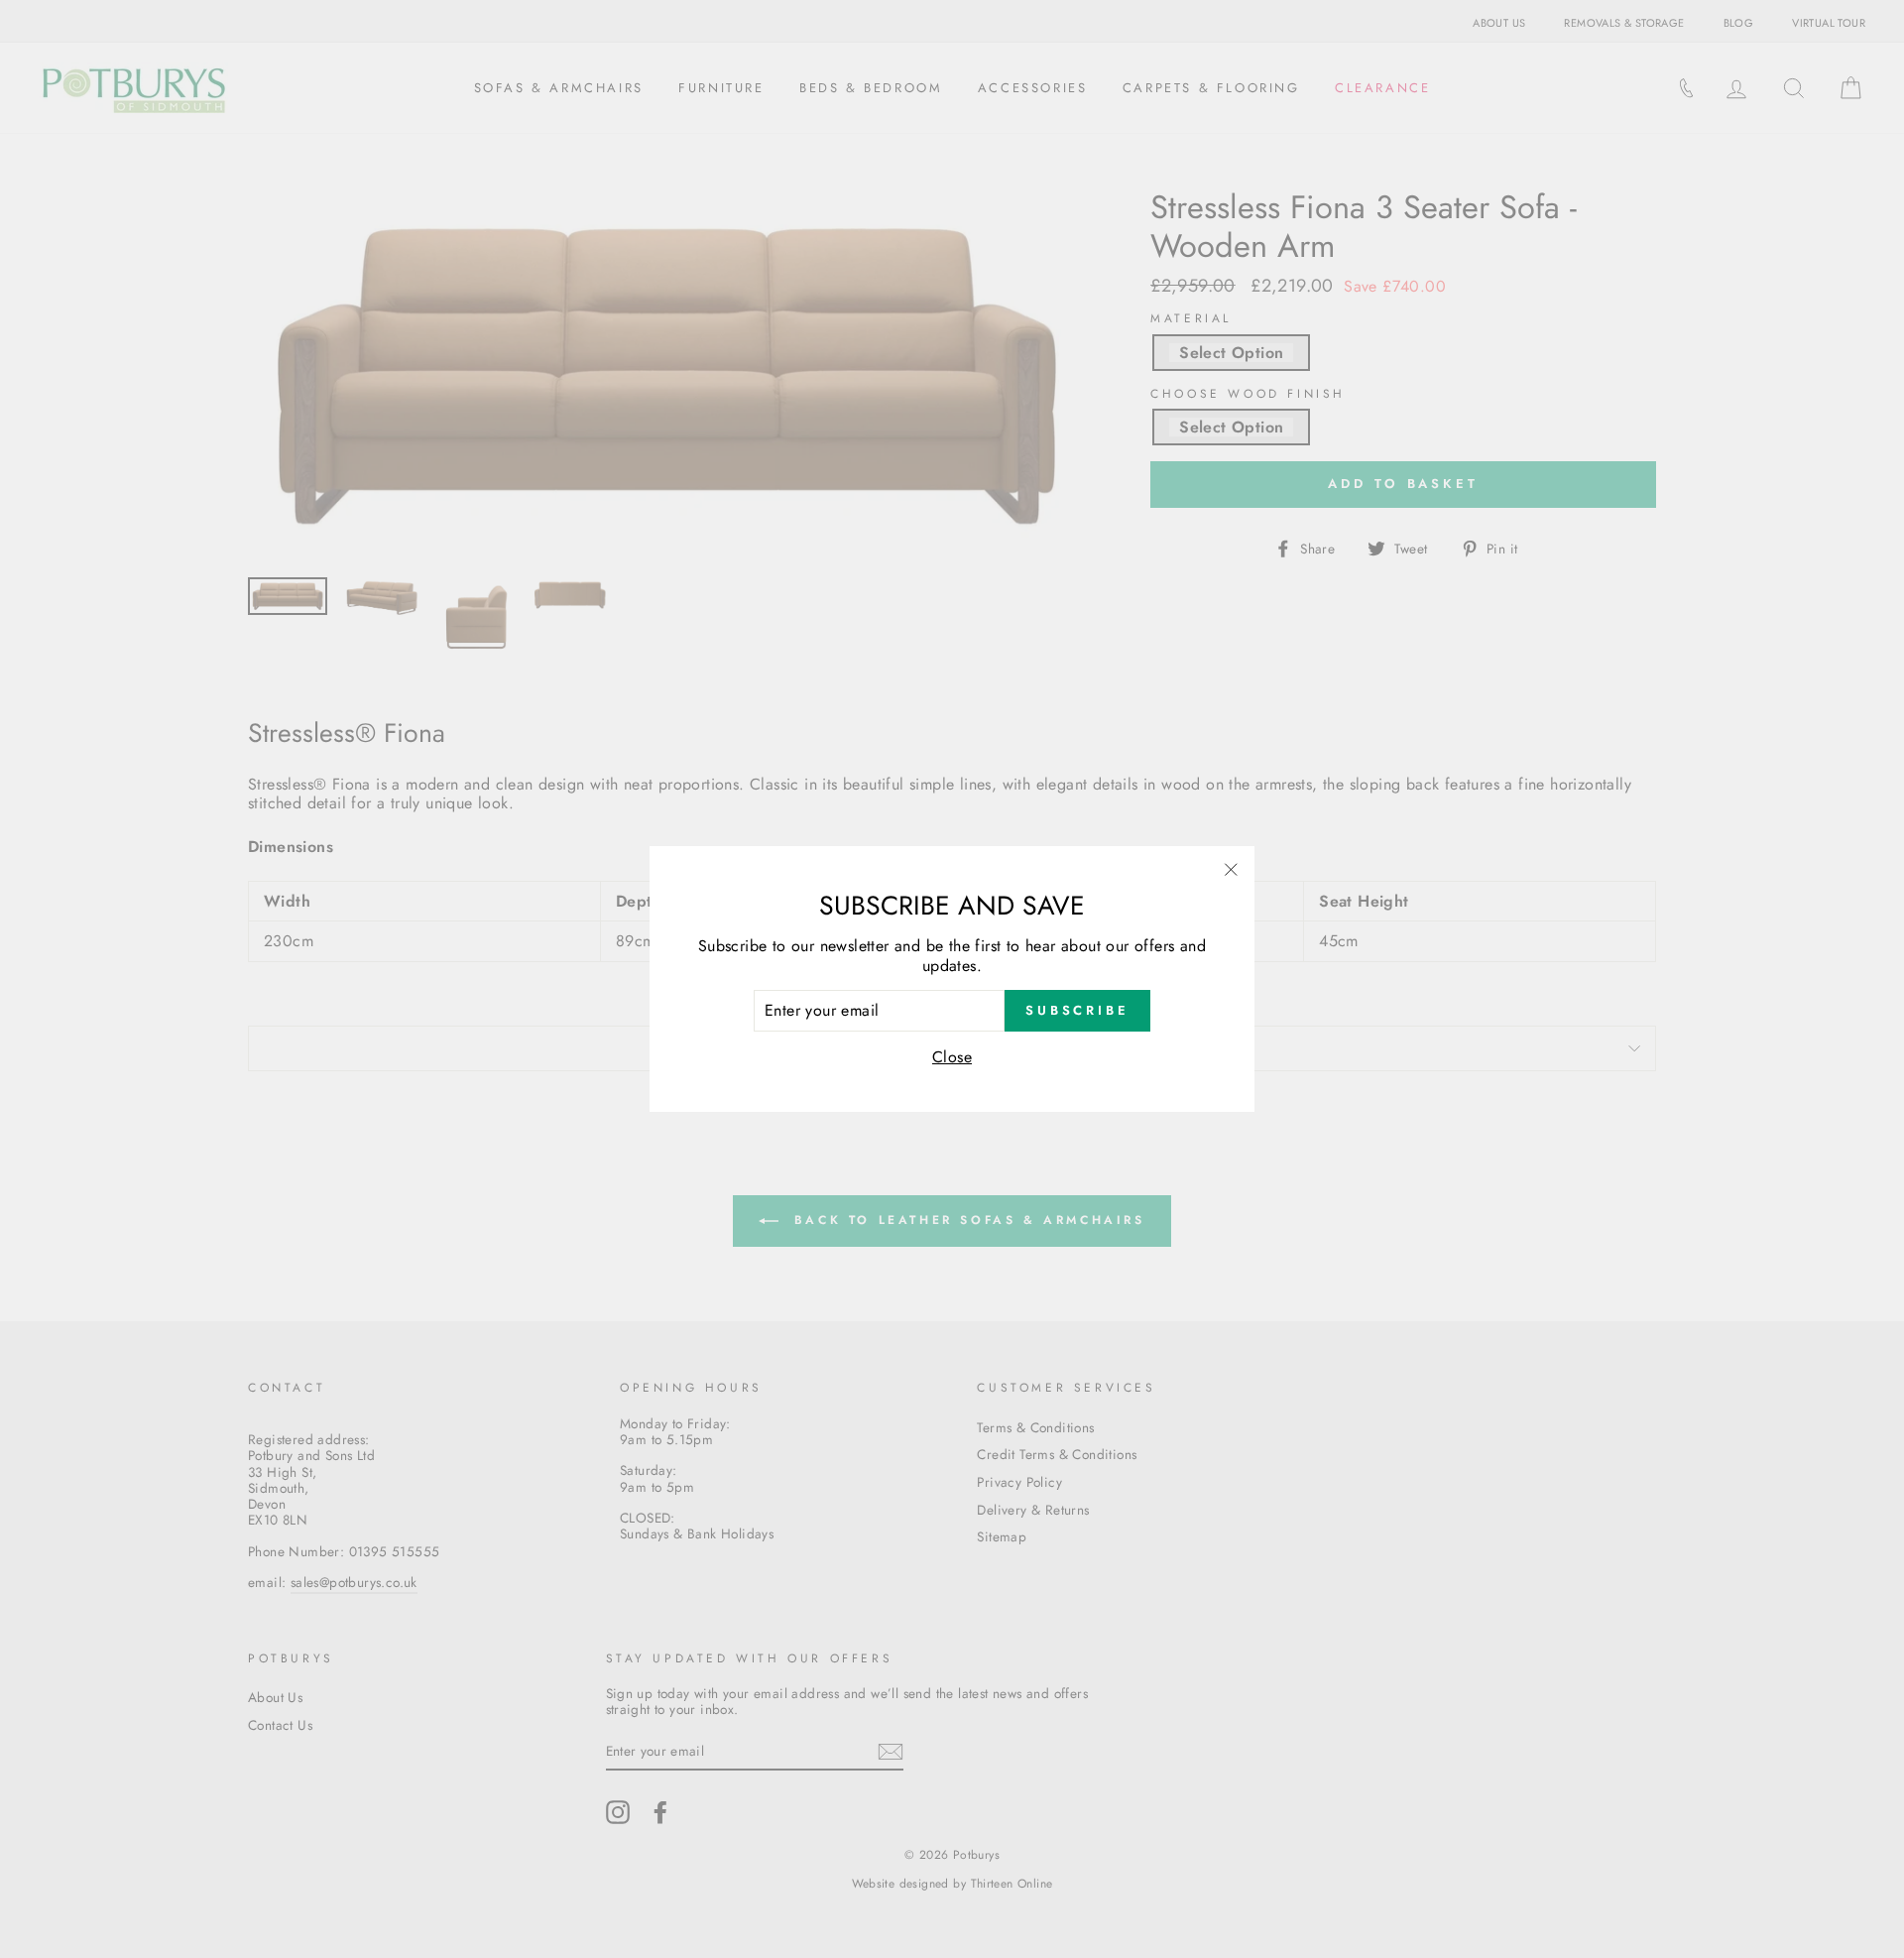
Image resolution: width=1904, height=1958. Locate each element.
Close (952, 1057)
